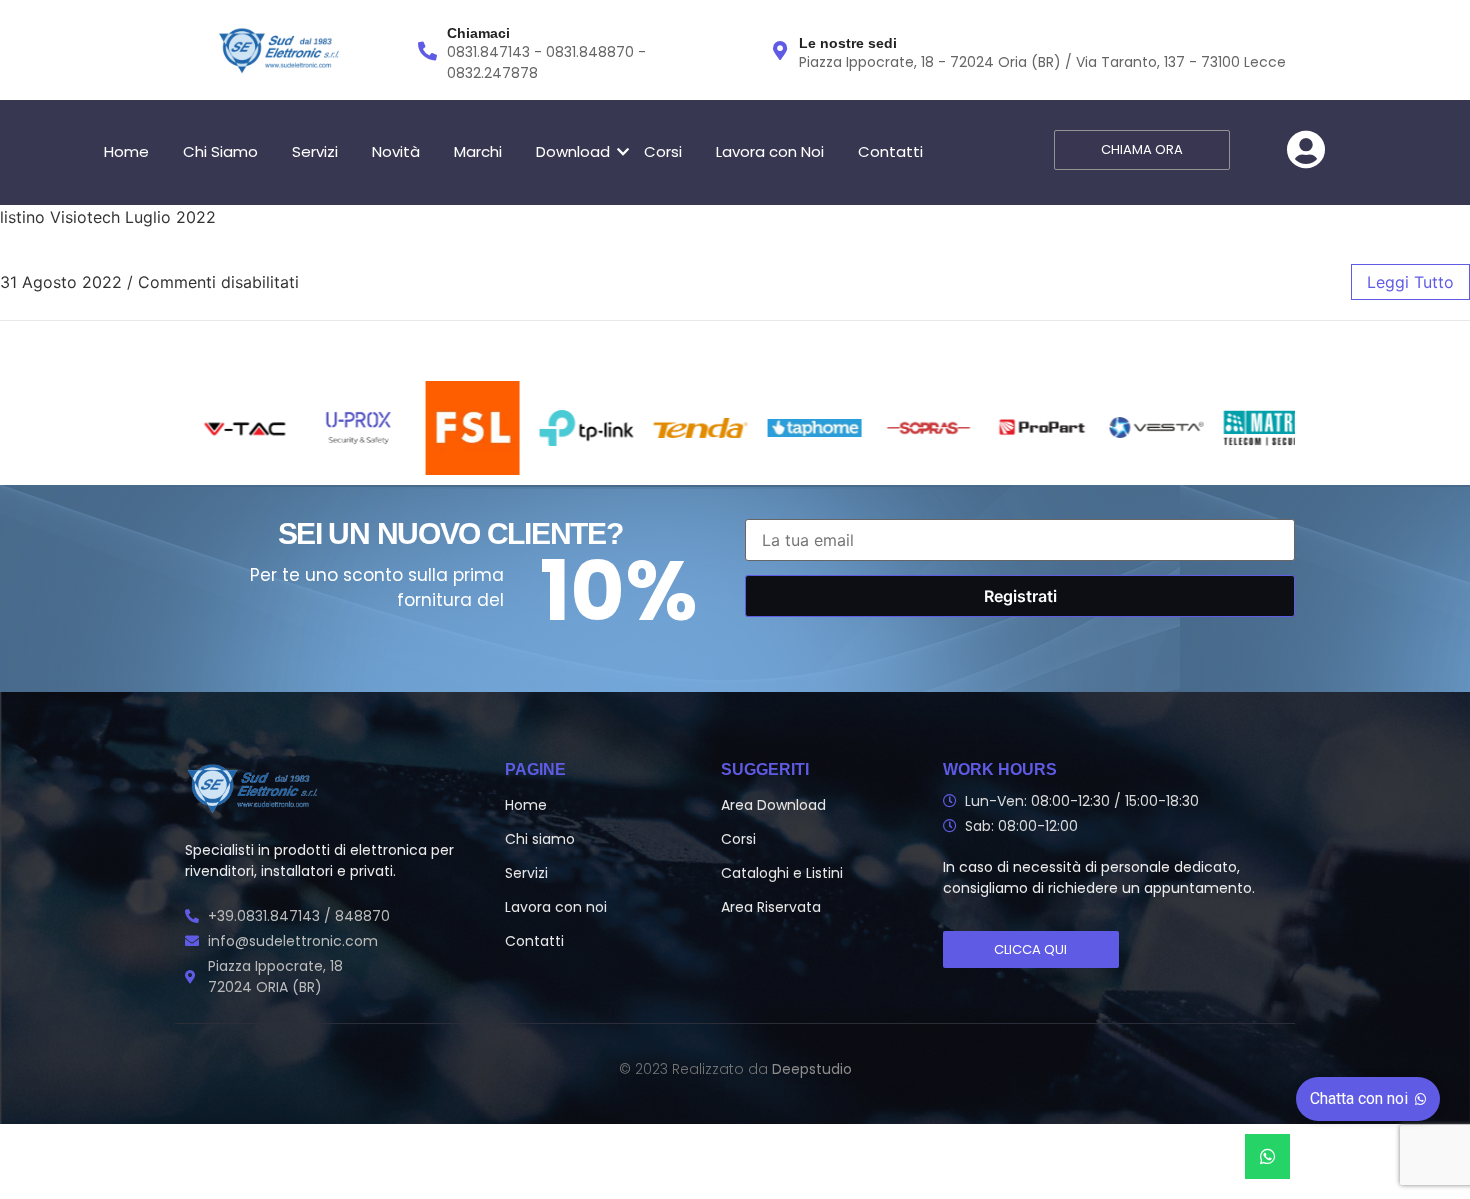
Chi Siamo (220, 151)
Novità (396, 151)
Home (126, 151)
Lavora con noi (556, 907)
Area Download (773, 805)
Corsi (663, 151)
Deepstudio (812, 1069)
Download (573, 151)
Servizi (315, 151)
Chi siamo (540, 839)
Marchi (478, 151)
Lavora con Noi (770, 151)
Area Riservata (771, 907)
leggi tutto (1410, 282)
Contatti (890, 151)
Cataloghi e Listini (782, 873)
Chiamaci (478, 33)
